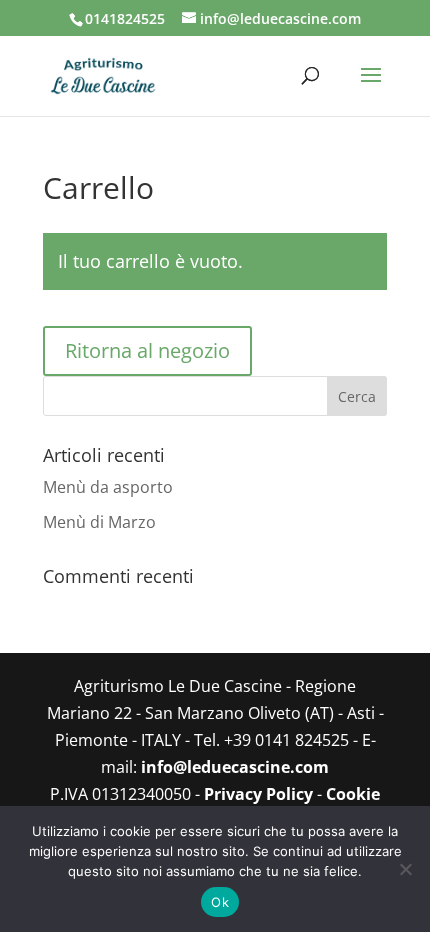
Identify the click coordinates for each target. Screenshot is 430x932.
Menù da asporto (108, 487)
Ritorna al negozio (147, 350)
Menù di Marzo (99, 522)
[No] (405, 869)
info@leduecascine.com (235, 767)
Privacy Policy (258, 794)
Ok (220, 902)
